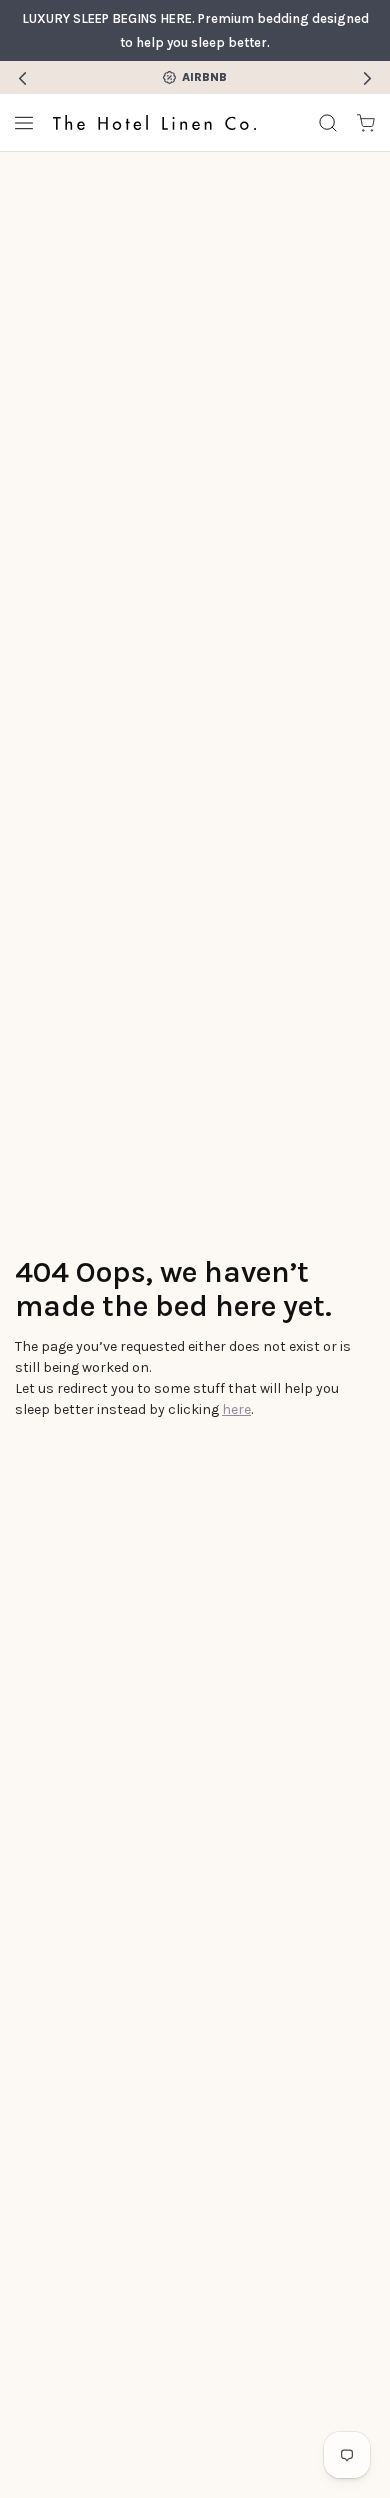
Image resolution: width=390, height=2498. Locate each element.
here (236, 1409)
